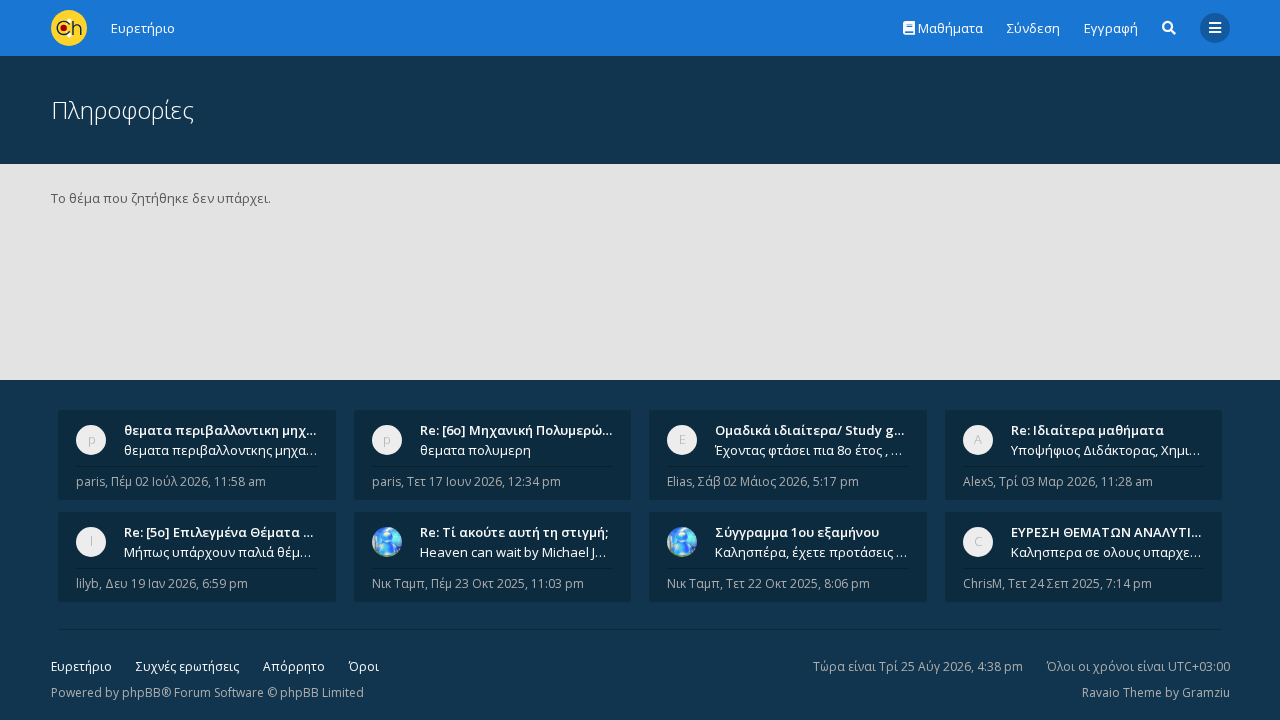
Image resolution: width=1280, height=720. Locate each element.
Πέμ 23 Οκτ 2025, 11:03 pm (507, 583)
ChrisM (982, 583)
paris (90, 481)
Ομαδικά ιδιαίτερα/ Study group (819, 430)
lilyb (87, 583)
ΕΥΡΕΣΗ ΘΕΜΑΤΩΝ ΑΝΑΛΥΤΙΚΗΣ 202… (1131, 532)
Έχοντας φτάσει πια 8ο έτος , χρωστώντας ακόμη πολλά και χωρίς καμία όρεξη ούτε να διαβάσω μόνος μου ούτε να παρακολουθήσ (812, 450)
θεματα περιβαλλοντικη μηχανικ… (234, 430)
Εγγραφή (1111, 28)
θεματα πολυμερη (475, 450)
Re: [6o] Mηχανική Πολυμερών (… (523, 430)
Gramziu (1206, 692)
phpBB (141, 692)
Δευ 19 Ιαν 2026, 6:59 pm (176, 583)
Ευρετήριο (81, 666)
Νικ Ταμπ (398, 583)
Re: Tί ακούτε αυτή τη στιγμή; (514, 532)
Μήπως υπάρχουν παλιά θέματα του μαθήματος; (221, 552)
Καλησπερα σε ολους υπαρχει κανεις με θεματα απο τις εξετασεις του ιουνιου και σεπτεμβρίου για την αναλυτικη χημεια (1108, 552)
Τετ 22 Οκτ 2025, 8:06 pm (798, 583)
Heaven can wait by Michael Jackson (517, 552)
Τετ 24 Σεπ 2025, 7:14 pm (1080, 583)
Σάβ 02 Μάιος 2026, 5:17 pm (778, 481)
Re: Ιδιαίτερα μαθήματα (1087, 430)
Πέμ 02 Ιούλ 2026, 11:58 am (188, 481)
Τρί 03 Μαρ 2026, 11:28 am (1076, 481)
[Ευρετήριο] (69, 28)
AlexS (978, 481)
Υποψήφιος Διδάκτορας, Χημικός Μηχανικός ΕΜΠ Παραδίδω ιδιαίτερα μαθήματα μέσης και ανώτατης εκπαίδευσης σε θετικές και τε (1108, 450)
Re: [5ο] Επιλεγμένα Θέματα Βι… (225, 532)
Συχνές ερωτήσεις (187, 666)
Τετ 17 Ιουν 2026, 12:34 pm (484, 481)
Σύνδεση (1033, 28)
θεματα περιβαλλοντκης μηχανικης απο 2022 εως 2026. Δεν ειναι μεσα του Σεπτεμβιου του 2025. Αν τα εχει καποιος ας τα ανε (221, 450)
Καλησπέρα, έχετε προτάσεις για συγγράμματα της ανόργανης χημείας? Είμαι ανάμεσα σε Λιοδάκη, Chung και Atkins (812, 552)
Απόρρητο (294, 666)
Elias (679, 481)
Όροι (364, 666)
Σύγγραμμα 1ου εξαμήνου (797, 532)
